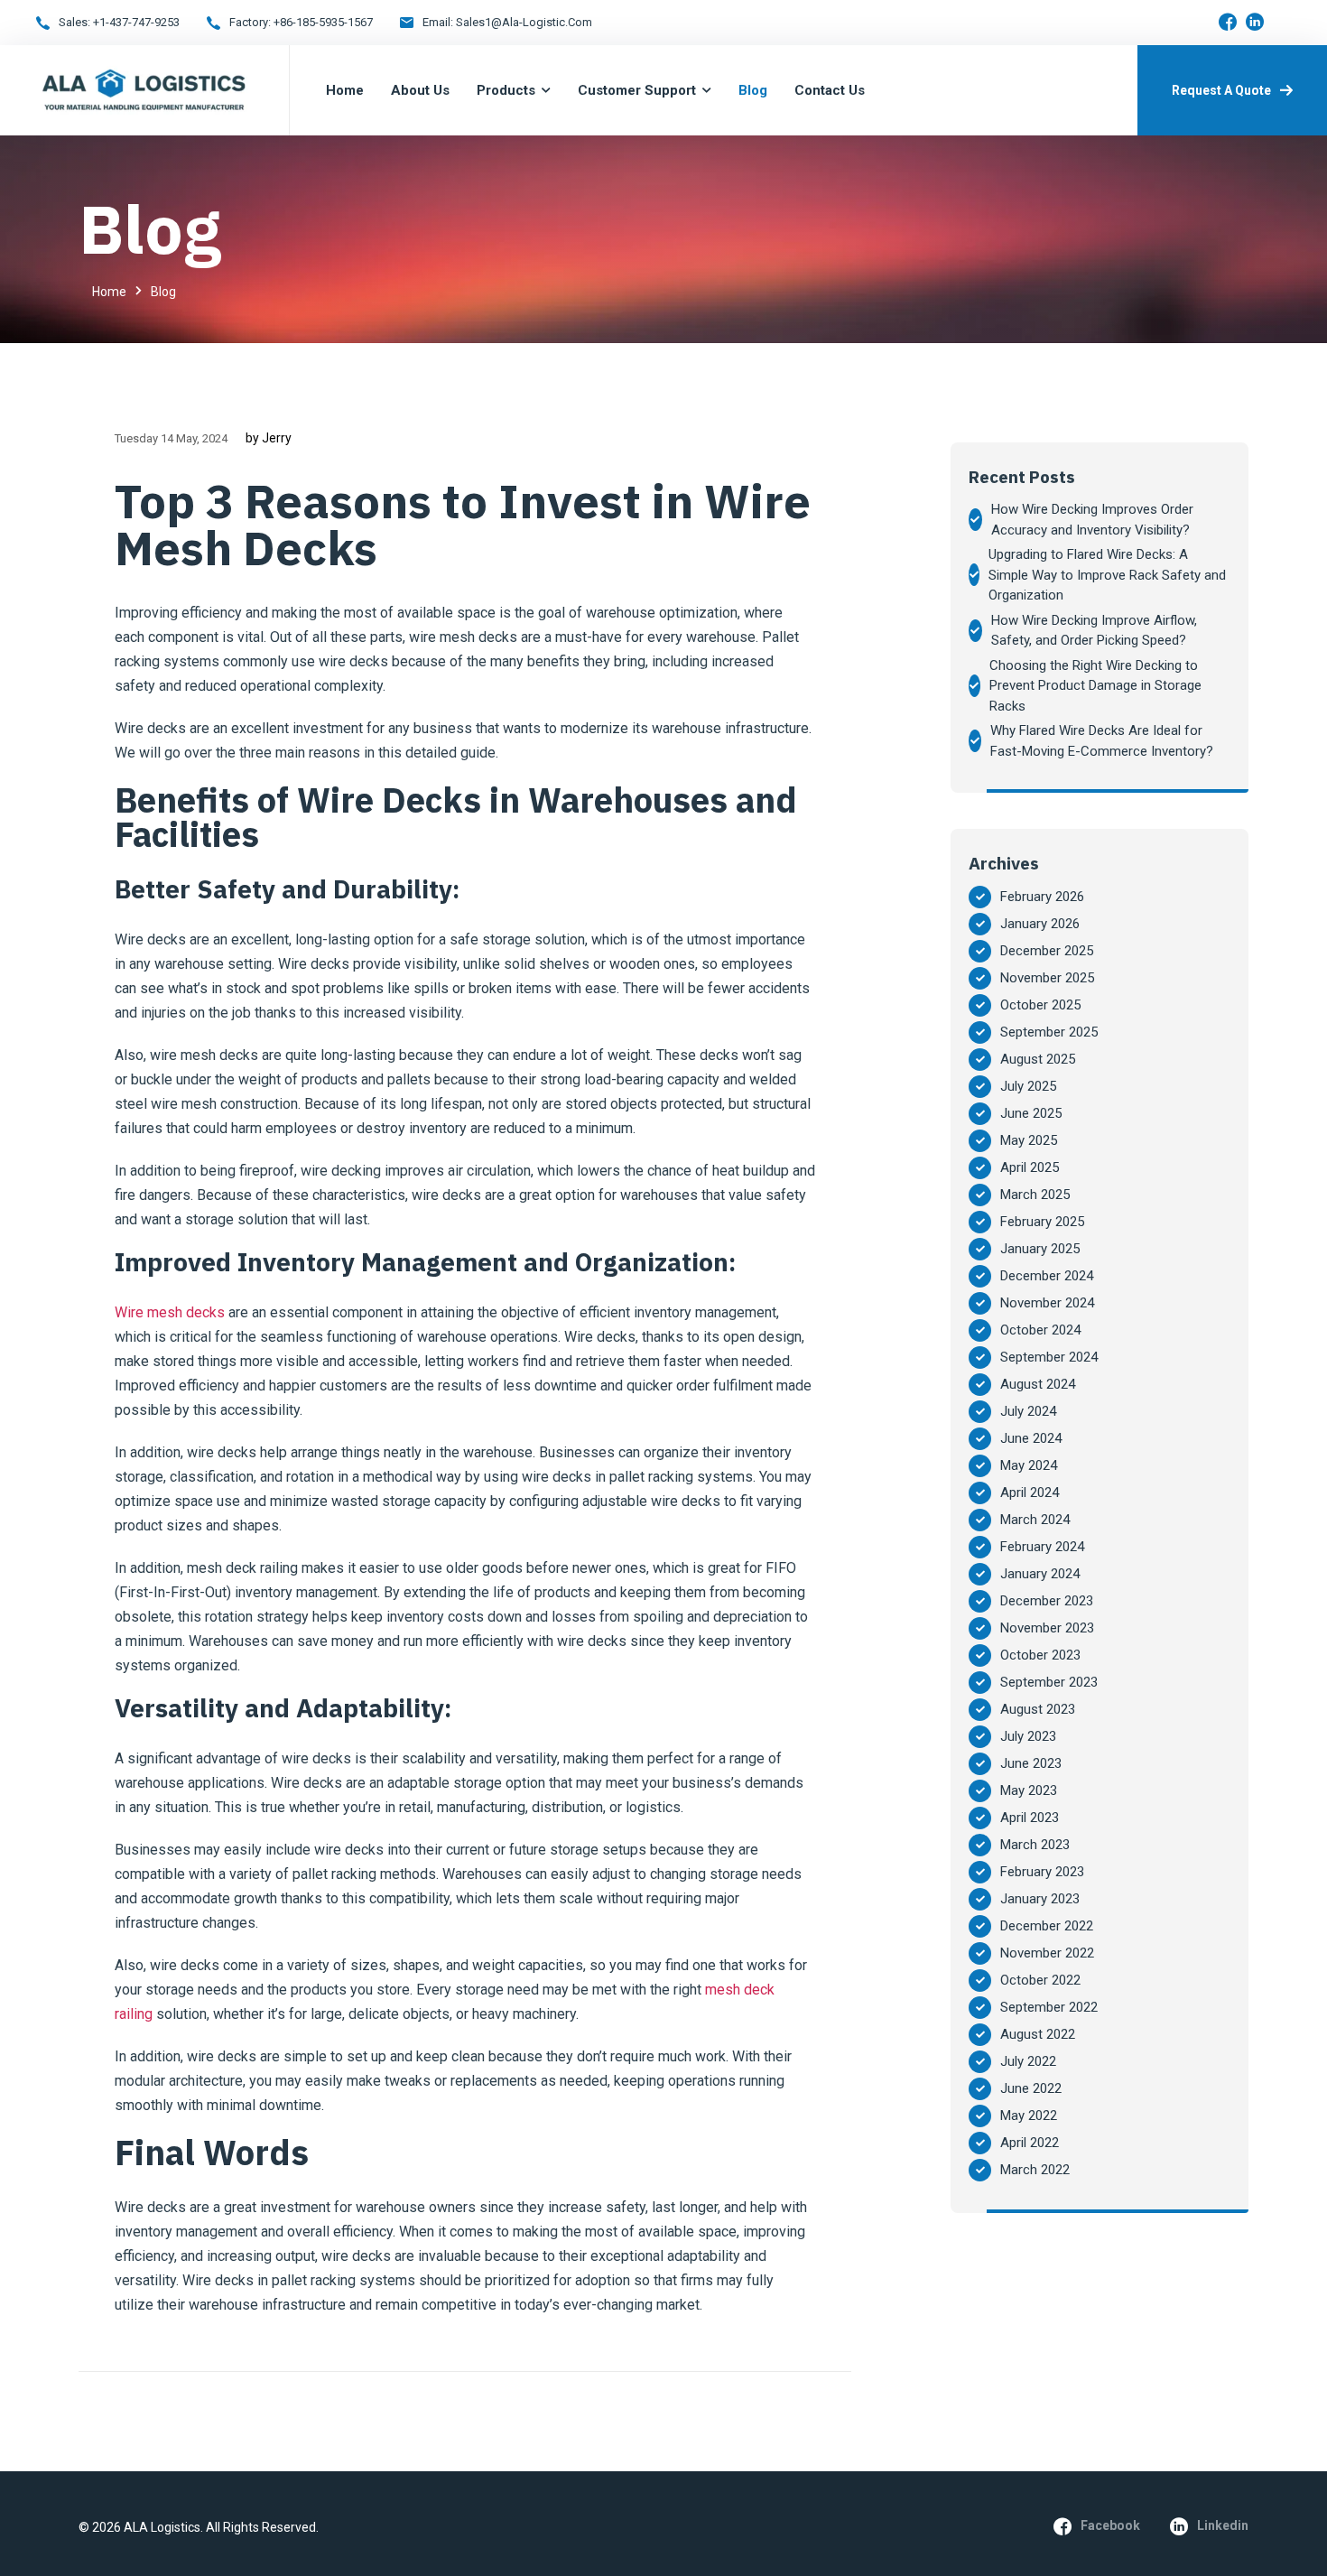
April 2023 (1030, 1818)
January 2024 (1040, 1574)
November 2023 (1047, 1628)
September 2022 (1049, 2007)
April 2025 (1030, 1167)
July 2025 (1028, 1086)
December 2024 (1047, 1276)
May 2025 (1029, 1140)
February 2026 (1042, 897)
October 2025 (1040, 1005)
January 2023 (1040, 1899)
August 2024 (1038, 1384)
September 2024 (1049, 1357)
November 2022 (1047, 1953)
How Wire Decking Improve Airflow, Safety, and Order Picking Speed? (1094, 631)
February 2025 (1042, 1222)
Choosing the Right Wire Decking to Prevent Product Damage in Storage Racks (1095, 686)
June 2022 (1031, 2088)
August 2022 (1038, 2034)
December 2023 (1047, 1601)
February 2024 (1042, 1547)
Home (109, 292)
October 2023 (1040, 1655)
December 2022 (1047, 1926)
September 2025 (1049, 1032)
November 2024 (1047, 1303)
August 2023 (1038, 1709)
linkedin (1223, 2525)
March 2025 (1035, 1195)
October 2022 (1040, 1980)
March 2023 (1035, 1845)
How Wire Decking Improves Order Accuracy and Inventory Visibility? (1092, 520)
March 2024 (1035, 1520)
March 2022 (1035, 2170)
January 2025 (1040, 1249)
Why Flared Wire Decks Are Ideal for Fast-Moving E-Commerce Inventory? (1102, 741)
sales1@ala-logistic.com (524, 22)
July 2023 (1028, 1736)
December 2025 (1047, 951)
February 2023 (1042, 1872)
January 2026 (1040, 924)
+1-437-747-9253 (136, 22)
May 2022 (1029, 2116)
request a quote (1221, 90)
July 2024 (1028, 1411)
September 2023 (1049, 1682)
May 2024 (1029, 1465)
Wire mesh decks (170, 1312)
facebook (1110, 2525)
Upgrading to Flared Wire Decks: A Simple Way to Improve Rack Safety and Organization (1107, 575)
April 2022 (1030, 2143)
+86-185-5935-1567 (323, 22)
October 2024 (1040, 1330)
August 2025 (1038, 1059)
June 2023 (1031, 1763)
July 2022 (1028, 2061)
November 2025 (1047, 978)
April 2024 (1030, 1493)
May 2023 (1029, 1790)
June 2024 (1031, 1438)
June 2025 (1031, 1113)
